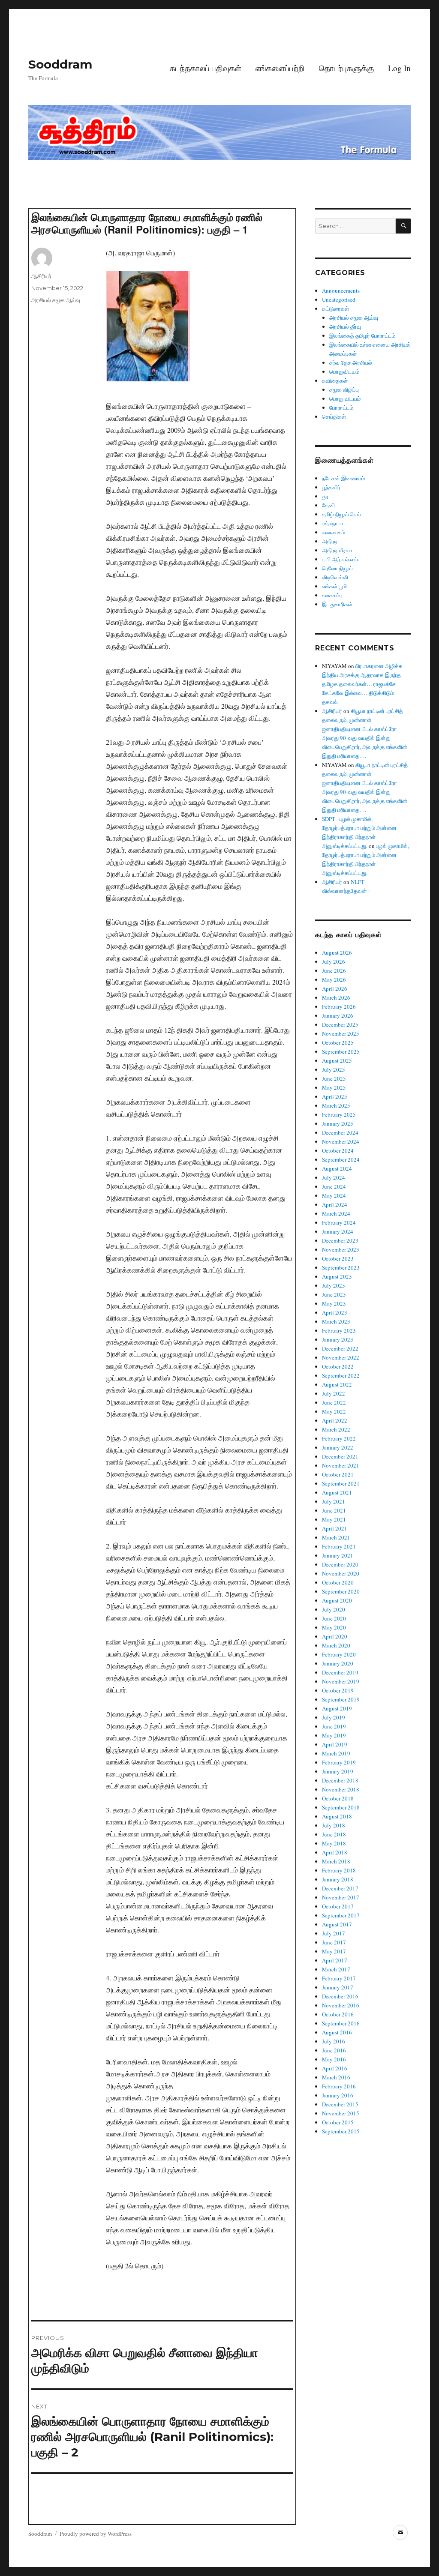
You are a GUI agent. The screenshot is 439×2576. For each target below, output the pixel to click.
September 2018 (341, 1807)
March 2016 (336, 2077)
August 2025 (337, 1060)
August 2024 (337, 1168)
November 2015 (341, 2113)
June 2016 (334, 2050)
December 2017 (340, 1888)
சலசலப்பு (332, 595)
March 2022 (336, 1429)
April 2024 (335, 1204)
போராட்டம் (341, 407)
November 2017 (341, 1897)
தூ (325, 496)
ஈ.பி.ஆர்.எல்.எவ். (341, 559)
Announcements (341, 291)
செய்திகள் (334, 416)
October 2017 (338, 1906)
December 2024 (340, 1132)
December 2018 (340, 1780)
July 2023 (334, 1285)
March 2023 (336, 1321)
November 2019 (341, 1681)
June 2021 (334, 1510)
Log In (399, 68)
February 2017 (339, 1978)
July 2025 (334, 1069)
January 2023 (338, 1339)
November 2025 (341, 1033)
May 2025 (334, 1087)
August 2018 (337, 1816)
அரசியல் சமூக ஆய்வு (56, 300)
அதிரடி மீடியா (337, 550)
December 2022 (340, 1348)
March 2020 (336, 1645)
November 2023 (341, 1249)
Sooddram (60, 64)
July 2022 (334, 1393)
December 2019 (340, 1672)
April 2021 (335, 1528)
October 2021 (338, 1474)
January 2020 (338, 1663)
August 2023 (337, 1276)
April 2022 (335, 1420)
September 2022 (341, 1375)
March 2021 (336, 1537)
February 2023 (339, 1330)
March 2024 (336, 1213)
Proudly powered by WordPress (96, 2534)
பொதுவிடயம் (344, 371)
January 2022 (338, 1447)
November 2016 (341, 2005)
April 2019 (335, 1744)
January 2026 (338, 1015)
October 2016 (338, 2014)
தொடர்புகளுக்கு (346, 68)
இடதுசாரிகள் (337, 604)
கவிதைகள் (335, 380)
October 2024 (338, 1150)
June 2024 (334, 1186)
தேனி (328, 505)
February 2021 (339, 1546)
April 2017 (335, 1960)
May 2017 (334, 1951)
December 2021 (340, 1456)
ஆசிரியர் (41, 276)
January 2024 (338, 1231)
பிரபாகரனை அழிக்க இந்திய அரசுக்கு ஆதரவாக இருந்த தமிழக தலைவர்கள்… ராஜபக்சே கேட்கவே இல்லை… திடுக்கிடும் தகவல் (362, 684)
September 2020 (341, 1591)
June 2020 (334, 1618)
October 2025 (338, 1042)
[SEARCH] (403, 226)
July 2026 (334, 962)
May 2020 (334, 1627)
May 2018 (334, 1843)
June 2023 (334, 1294)
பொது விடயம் (345, 398)
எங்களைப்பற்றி (280, 68)
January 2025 (338, 1123)
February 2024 (339, 1222)
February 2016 (339, 2086)
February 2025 (339, 1114)
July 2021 (334, 1501)
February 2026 (339, 1006)
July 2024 (334, 1177)
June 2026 (334, 970)
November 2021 (341, 1465)
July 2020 (334, 1609)
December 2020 (340, 1564)
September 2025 (341, 1051)
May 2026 (334, 979)
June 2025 (334, 1078)
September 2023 (341, 1267)
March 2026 (336, 997)
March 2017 (336, 1969)
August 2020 (337, 1600)
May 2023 (334, 1303)
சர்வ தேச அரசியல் (351, 362)
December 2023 (340, 1240)
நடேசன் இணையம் (343, 478)
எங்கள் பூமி (334, 586)
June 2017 (334, 1942)
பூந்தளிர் (331, 487)
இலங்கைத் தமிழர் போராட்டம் (362, 335)
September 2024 (341, 1159)
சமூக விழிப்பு (344, 389)
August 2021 (337, 1492)
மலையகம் (334, 532)
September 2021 (341, 1483)
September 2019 (341, 1699)
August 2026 (337, 953)
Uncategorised (339, 300)
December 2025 (340, 1024)
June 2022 (334, 1402)
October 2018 (338, 1798)
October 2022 (338, 1366)
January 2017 (338, 1987)
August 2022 (337, 1384)
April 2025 (335, 1096)
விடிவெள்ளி (335, 577)
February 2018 (339, 1870)
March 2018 (336, 1861)
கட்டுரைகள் (335, 309)
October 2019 (338, 1690)
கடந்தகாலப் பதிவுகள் (206, 68)
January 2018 (338, 1879)
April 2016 (335, 2068)
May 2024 (334, 1195)
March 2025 (336, 1105)
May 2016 (334, 2059)
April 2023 (335, 1312)
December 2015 (340, 2104)
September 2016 (341, 2023)
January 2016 (338, 2095)
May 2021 (334, 1519)
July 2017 (334, 1933)
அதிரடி (330, 541)
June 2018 (334, 1834)
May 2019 (334, 1735)
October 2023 (338, 1258)
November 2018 (341, 1789)
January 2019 (338, 1771)
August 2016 (337, 2032)
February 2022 (339, 1438)
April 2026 (335, 988)
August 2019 (337, 1708)
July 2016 (334, 2041)
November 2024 (341, 1141)
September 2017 (341, 1915)
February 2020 (339, 1654)
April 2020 (335, 1636)
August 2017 (337, 1924)
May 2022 (334, 1411)
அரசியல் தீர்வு (345, 326)
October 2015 (338, 2122)
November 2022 (341, 1357)
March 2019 (336, 1753)
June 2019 (334, 1726)
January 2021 (338, 1555)
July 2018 (334, 1825)
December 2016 (340, 1996)
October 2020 (338, 1582)
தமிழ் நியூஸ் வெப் (341, 514)
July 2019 (334, 1717)
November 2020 (341, 1573)
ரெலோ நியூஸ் (337, 568)
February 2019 (339, 1762)
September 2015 (341, 2131)
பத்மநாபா (333, 523)
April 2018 (335, 1852)
